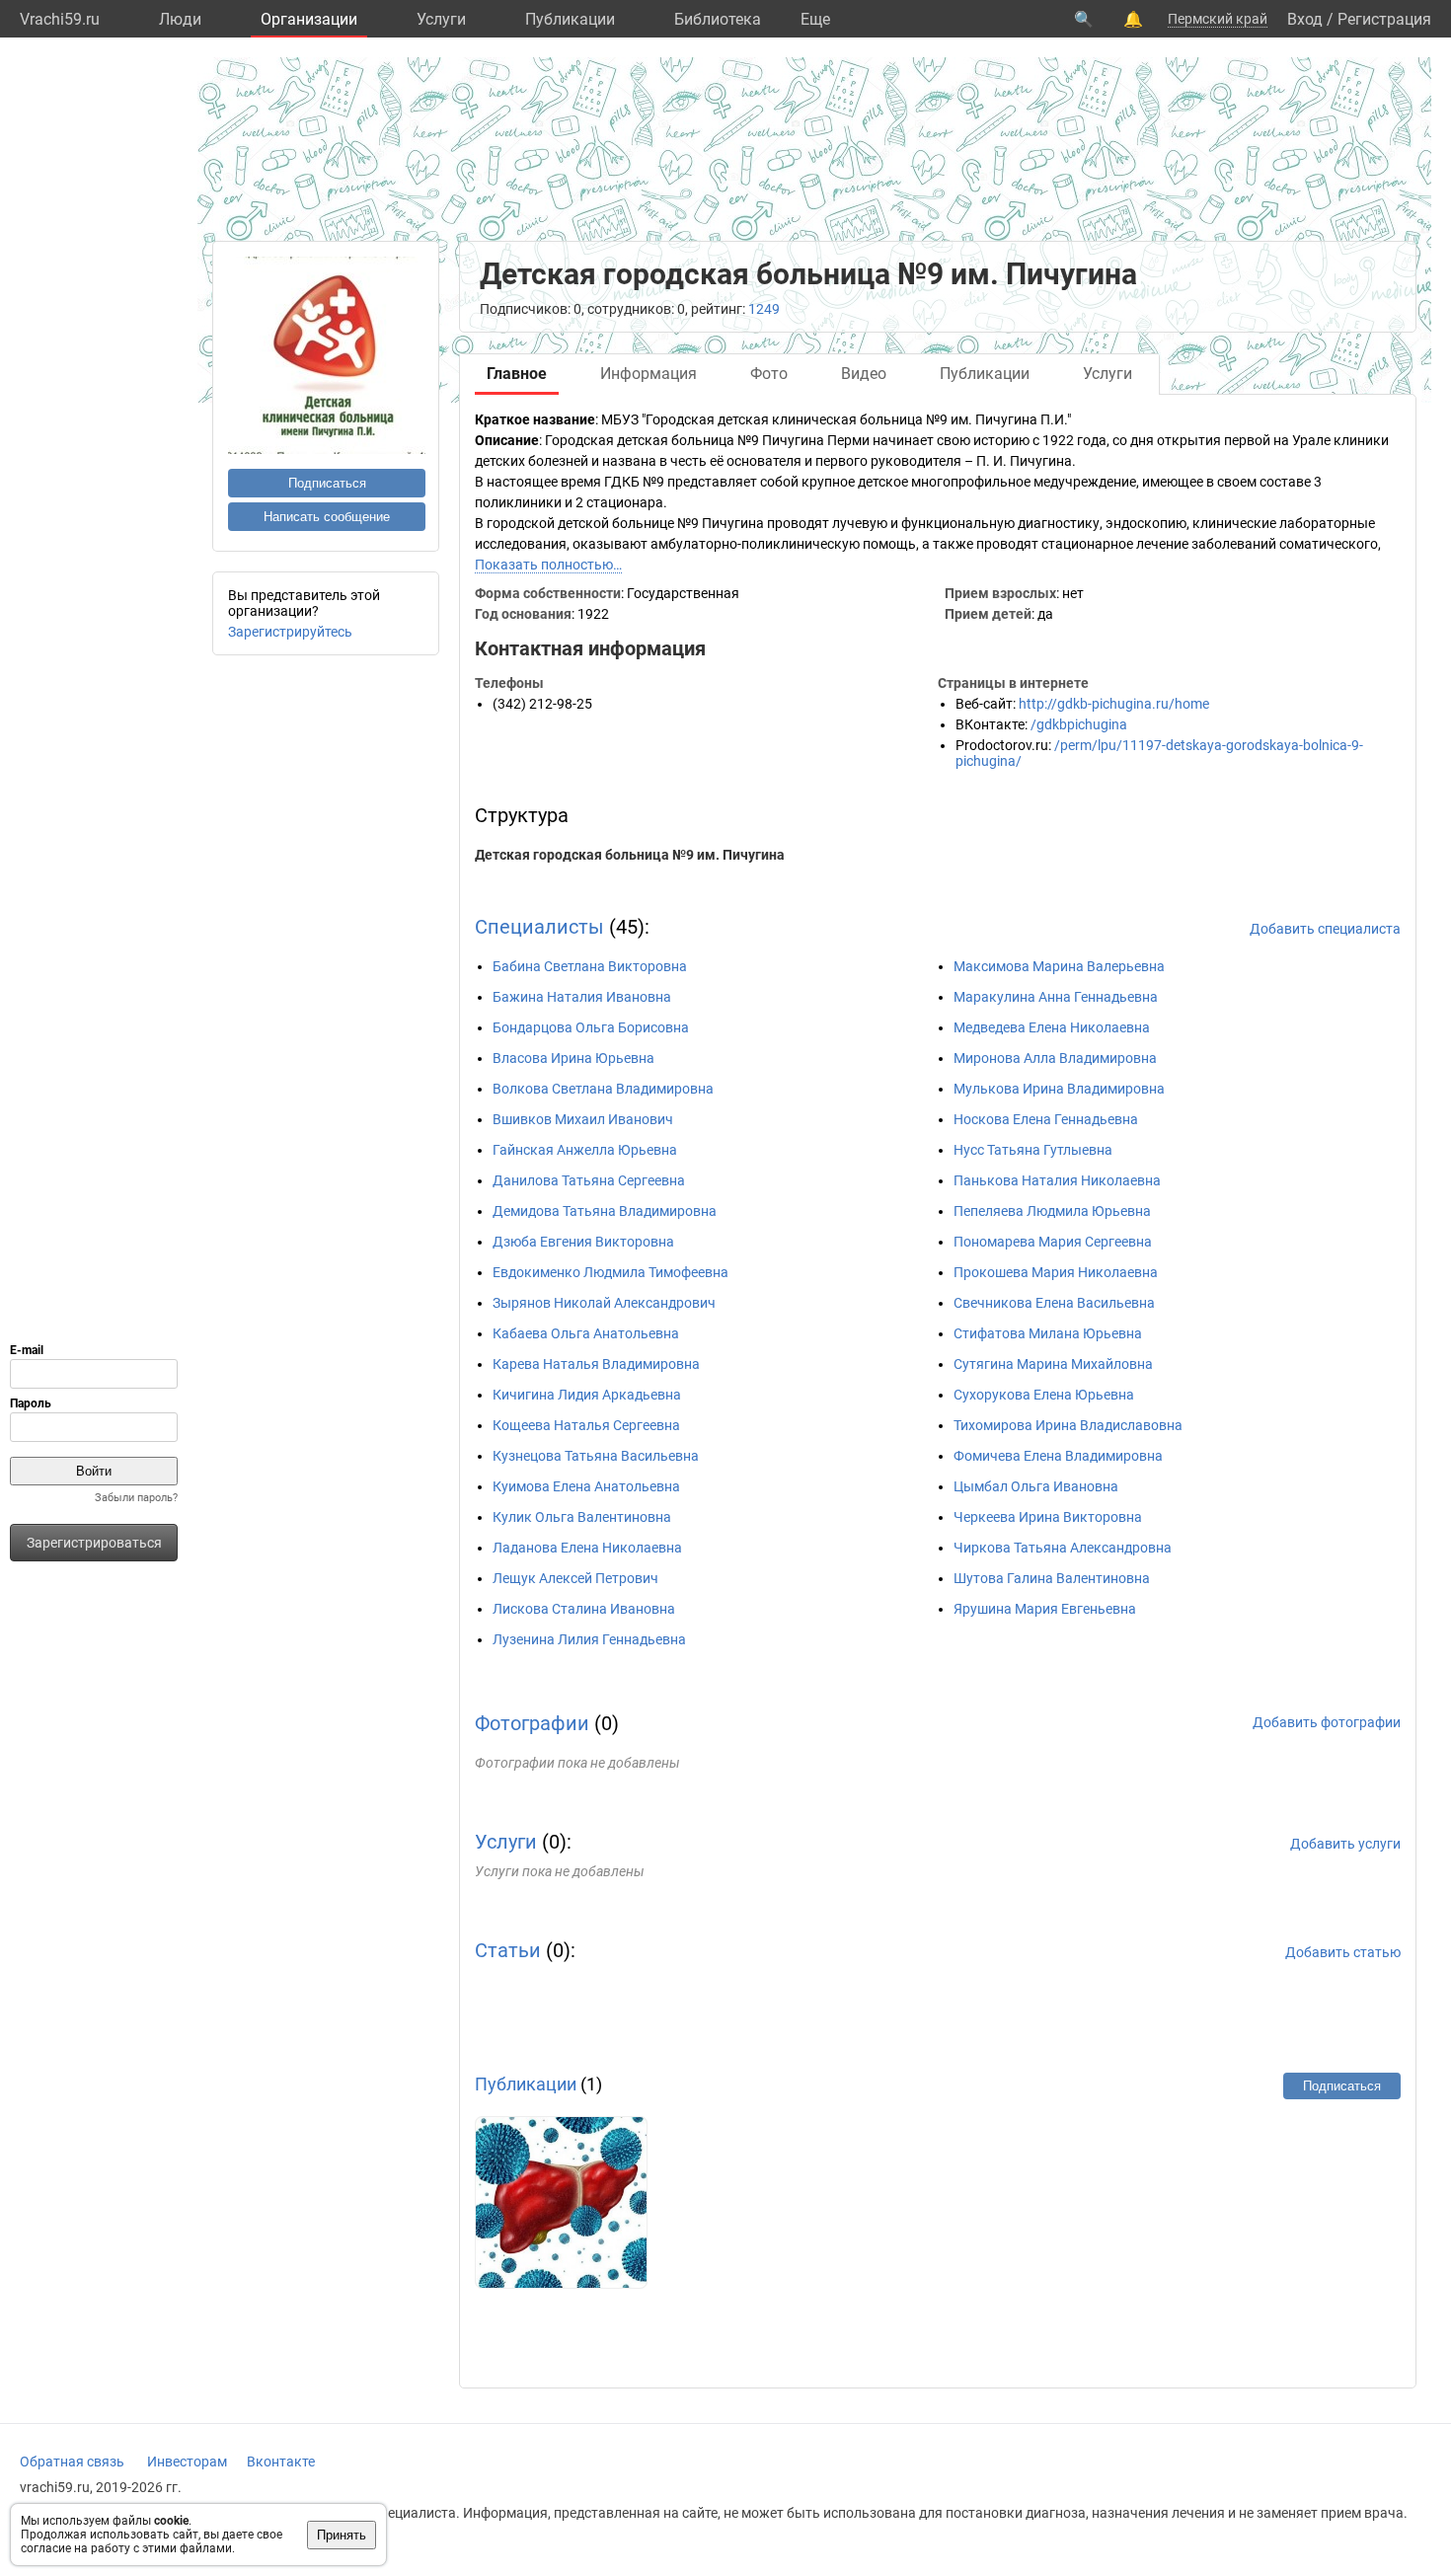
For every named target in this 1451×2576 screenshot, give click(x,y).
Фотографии (532, 1723)
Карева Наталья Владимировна (596, 1364)
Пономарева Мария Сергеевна (1053, 1242)
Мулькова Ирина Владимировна (1059, 1089)
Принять (342, 2535)
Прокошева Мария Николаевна (1056, 1272)
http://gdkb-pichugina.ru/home (1114, 704)
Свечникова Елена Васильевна (1054, 1303)
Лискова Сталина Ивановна (584, 1609)
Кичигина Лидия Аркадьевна (587, 1395)
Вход (1305, 19)
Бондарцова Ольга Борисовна (591, 1027)
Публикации (570, 19)
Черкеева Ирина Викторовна (1048, 1517)
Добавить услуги (1345, 1844)
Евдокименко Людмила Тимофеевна (611, 1272)
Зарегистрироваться (94, 1543)
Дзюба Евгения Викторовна (583, 1242)
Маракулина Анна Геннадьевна (1056, 997)
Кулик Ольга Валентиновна (582, 1517)
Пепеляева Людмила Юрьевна (1052, 1211)
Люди (180, 19)
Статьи (508, 1950)
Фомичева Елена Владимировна (1058, 1456)
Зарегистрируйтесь (290, 632)
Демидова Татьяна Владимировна (605, 1211)
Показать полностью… (548, 565)
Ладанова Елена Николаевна (587, 1548)
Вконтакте (281, 2462)
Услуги (441, 19)
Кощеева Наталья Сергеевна (586, 1425)
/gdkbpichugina (1079, 724)
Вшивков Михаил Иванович (583, 1119)
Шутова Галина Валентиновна (1052, 1578)
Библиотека (718, 19)
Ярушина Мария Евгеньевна (1045, 1609)
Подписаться (327, 483)
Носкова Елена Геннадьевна (1046, 1119)
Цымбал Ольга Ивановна (1036, 1486)
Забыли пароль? (136, 1498)
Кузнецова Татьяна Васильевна (596, 1456)
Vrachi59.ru (60, 19)
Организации (309, 19)
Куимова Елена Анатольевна (586, 1486)
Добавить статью (1343, 1952)
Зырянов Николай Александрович (604, 1303)
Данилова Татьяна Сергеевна (589, 1180)
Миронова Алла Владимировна (1055, 1058)
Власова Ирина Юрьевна (573, 1058)
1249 (764, 309)
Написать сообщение (327, 517)
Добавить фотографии (1327, 1722)
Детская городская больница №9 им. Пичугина (630, 855)
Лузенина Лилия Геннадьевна (589, 1639)
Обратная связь (72, 2462)
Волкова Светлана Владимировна (603, 1089)
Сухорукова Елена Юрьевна (1044, 1395)
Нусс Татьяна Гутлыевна (1033, 1150)
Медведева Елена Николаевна (1052, 1027)
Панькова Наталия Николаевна (1057, 1180)
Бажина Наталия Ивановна (582, 997)
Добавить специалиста (1325, 929)
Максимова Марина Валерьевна (1059, 966)
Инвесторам (187, 2462)
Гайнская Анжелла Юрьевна (585, 1150)
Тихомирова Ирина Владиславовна (1068, 1425)
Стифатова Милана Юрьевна (1048, 1333)
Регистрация (1384, 19)
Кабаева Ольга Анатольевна (586, 1333)
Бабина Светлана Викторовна (590, 966)
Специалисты (539, 927)
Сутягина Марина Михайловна (1053, 1364)
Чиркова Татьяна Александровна (1063, 1548)
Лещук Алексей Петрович (575, 1578)
